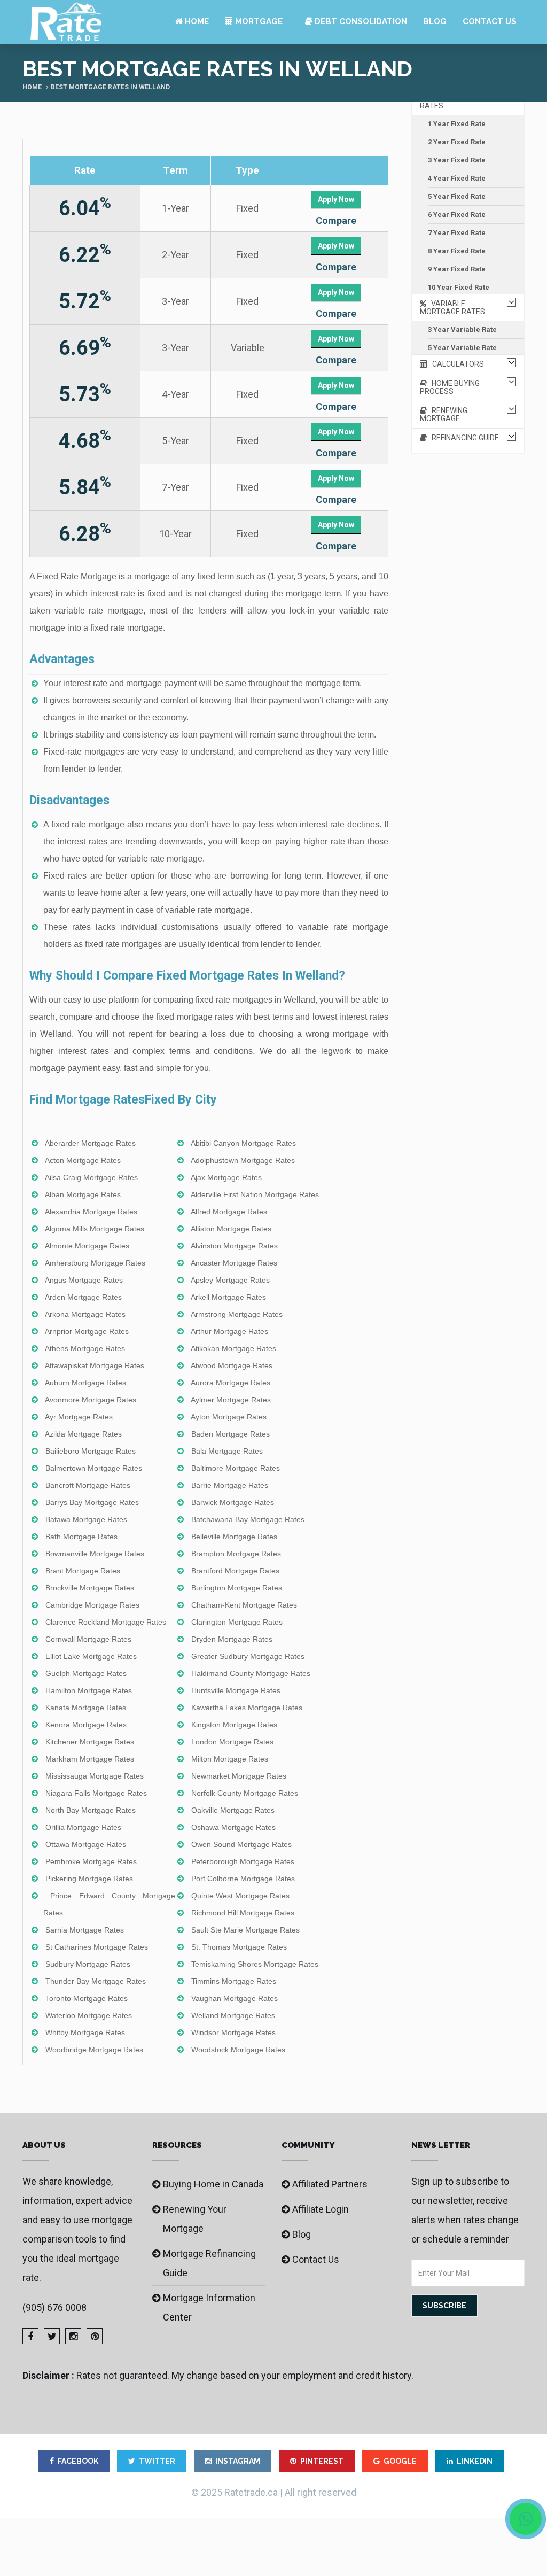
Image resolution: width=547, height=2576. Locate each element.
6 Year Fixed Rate (457, 215)
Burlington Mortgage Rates (237, 1588)
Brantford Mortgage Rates (235, 1571)
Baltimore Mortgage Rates (236, 1468)
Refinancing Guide (463, 438)
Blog (435, 21)
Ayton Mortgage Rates (229, 1417)
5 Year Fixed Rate (457, 196)
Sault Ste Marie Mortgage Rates (245, 1930)
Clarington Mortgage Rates (237, 1622)
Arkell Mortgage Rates (228, 1297)
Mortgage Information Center (209, 2307)
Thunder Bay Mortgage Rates (96, 1981)
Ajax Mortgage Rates (226, 1177)
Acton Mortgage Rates (83, 1160)
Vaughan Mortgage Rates (235, 1998)
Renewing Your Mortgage (195, 2219)
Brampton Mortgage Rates (236, 1554)
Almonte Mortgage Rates (87, 1246)
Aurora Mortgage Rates (230, 1383)
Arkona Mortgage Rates (85, 1314)
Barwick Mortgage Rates (233, 1502)
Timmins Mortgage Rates (234, 1981)
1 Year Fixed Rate (457, 124)
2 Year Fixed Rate (457, 142)
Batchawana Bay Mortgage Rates (248, 1519)
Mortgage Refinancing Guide (209, 2263)
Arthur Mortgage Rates (229, 1331)
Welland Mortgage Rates (233, 2015)
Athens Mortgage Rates (85, 1348)
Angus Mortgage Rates (84, 1280)
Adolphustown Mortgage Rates (243, 1160)
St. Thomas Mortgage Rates (239, 1947)
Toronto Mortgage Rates (87, 1998)
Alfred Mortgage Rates (229, 1212)
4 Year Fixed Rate (457, 178)
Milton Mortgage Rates (230, 1759)
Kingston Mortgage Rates (234, 1725)
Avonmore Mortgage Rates (91, 1400)
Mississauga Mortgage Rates (95, 1776)
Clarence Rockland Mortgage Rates (106, 1622)
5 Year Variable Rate (462, 348)
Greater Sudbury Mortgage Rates (248, 1656)
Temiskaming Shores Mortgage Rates (255, 1964)
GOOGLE (400, 2461)
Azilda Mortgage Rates (83, 1434)
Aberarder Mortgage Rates (90, 1143)
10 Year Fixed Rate (459, 287)
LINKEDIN (475, 2461)
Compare (336, 220)
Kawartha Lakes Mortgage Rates (247, 1708)
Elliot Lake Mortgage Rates (91, 1656)
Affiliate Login (321, 2209)
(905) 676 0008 (54, 2307)
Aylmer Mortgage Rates (231, 1400)
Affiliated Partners (330, 2184)
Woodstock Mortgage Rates (238, 2050)
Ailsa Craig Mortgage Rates (91, 1177)
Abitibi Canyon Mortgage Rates (243, 1143)
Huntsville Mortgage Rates (236, 1690)
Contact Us (490, 21)
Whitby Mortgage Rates (85, 2032)
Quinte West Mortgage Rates (240, 1896)
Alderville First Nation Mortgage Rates (255, 1194)
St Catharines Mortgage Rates (97, 1947)
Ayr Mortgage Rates (79, 1417)
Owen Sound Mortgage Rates (241, 1844)
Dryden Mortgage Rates (232, 1639)
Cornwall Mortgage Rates (88, 1639)
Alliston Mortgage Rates (231, 1229)
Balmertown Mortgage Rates (94, 1468)
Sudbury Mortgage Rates (88, 1964)
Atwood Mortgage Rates (232, 1365)
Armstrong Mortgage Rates (237, 1314)
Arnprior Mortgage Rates (87, 1331)
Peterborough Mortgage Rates (243, 1861)
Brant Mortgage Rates (83, 1571)
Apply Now (336, 199)
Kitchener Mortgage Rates (90, 1742)
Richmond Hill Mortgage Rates (243, 1913)
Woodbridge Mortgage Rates (94, 2050)
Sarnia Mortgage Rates (85, 1930)
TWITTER (157, 2461)
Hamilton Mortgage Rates (89, 1690)
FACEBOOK (78, 2461)
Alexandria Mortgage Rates (91, 1212)
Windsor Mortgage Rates (233, 2032)
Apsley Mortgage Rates (230, 1280)
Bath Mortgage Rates (81, 1537)
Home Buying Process (450, 387)
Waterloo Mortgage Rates (89, 2015)
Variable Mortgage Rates (452, 308)
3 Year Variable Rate (462, 329)
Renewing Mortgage (444, 414)
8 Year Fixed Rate (457, 251)
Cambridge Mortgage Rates (92, 1605)
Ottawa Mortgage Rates (86, 1844)
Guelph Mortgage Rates (86, 1673)
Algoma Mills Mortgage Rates (95, 1229)
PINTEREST (322, 2461)
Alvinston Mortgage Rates (234, 1246)
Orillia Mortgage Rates (83, 1827)
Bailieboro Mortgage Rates (91, 1451)
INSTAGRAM (238, 2461)
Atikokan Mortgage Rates (233, 1348)
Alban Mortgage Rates (83, 1194)
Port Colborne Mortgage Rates (243, 1879)
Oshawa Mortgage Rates (233, 1827)
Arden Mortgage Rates (83, 1297)
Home (196, 21)
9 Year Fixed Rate (457, 269)
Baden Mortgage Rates (230, 1434)
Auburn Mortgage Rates (85, 1383)
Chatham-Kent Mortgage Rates (244, 1605)
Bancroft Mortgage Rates (88, 1485)
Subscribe (444, 2306)
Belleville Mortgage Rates (234, 1537)
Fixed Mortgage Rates (456, 102)
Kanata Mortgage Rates (86, 1708)
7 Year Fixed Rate (457, 233)
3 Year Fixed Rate (457, 160)
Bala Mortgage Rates (227, 1451)
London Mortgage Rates (232, 1742)
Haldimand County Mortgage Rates (251, 1673)
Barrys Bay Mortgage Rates (92, 1502)
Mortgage (258, 21)
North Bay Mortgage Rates (91, 1810)
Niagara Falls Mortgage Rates (96, 1793)
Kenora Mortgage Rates (86, 1725)
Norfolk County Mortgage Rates (245, 1793)
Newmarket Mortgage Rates (239, 1776)
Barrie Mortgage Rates (230, 1485)
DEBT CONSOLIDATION (360, 21)
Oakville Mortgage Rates (233, 1810)
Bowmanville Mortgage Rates (95, 1554)
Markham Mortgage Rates (90, 1759)
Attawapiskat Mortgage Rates (95, 1365)
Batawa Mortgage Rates (86, 1519)
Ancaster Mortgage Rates (234, 1263)
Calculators (456, 364)
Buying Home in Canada (213, 2184)
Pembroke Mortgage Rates (91, 1861)
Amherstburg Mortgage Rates (95, 1263)
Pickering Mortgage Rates (89, 1879)
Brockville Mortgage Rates (90, 1588)
